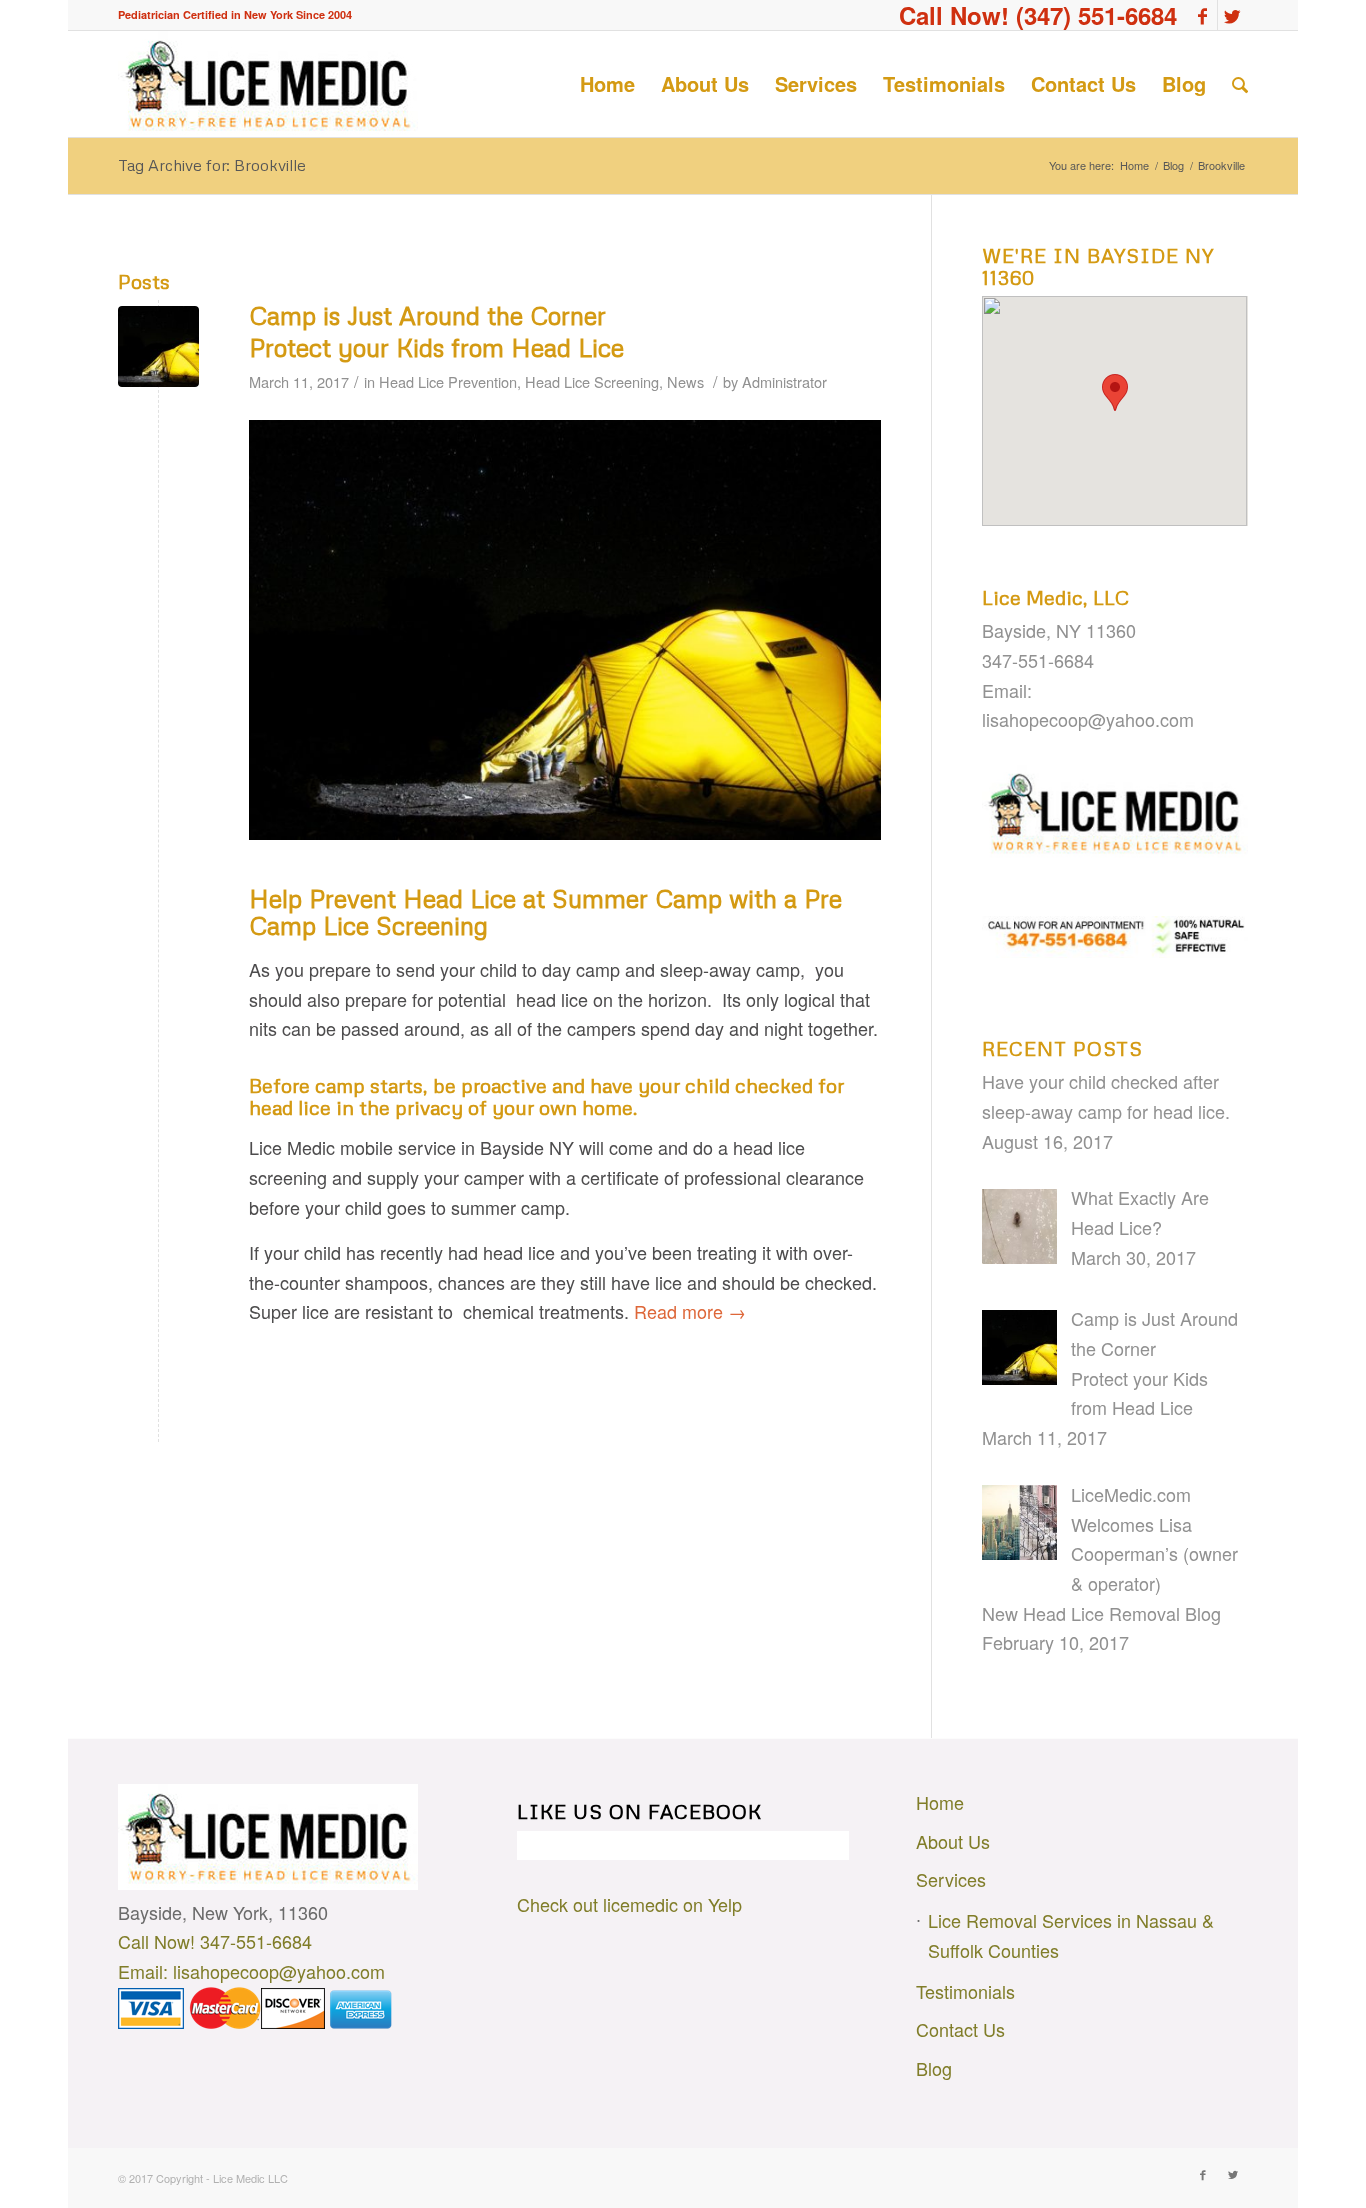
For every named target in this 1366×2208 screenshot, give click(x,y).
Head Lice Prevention (448, 381)
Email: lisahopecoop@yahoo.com (251, 1971)
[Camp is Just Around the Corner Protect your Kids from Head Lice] (158, 346)
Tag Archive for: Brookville (212, 165)
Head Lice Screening (592, 381)
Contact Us (960, 2029)
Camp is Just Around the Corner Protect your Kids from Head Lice (436, 332)
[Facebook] (1202, 15)
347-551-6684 (1038, 660)
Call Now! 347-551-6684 (215, 1941)
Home (1134, 165)
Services (951, 1879)
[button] (1115, 392)
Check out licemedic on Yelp (629, 1904)
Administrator (784, 381)
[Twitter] (1233, 15)
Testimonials (965, 1991)
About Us (953, 1841)
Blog (1173, 165)
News (685, 381)
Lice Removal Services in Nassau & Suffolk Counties (1071, 1935)
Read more (690, 1311)
